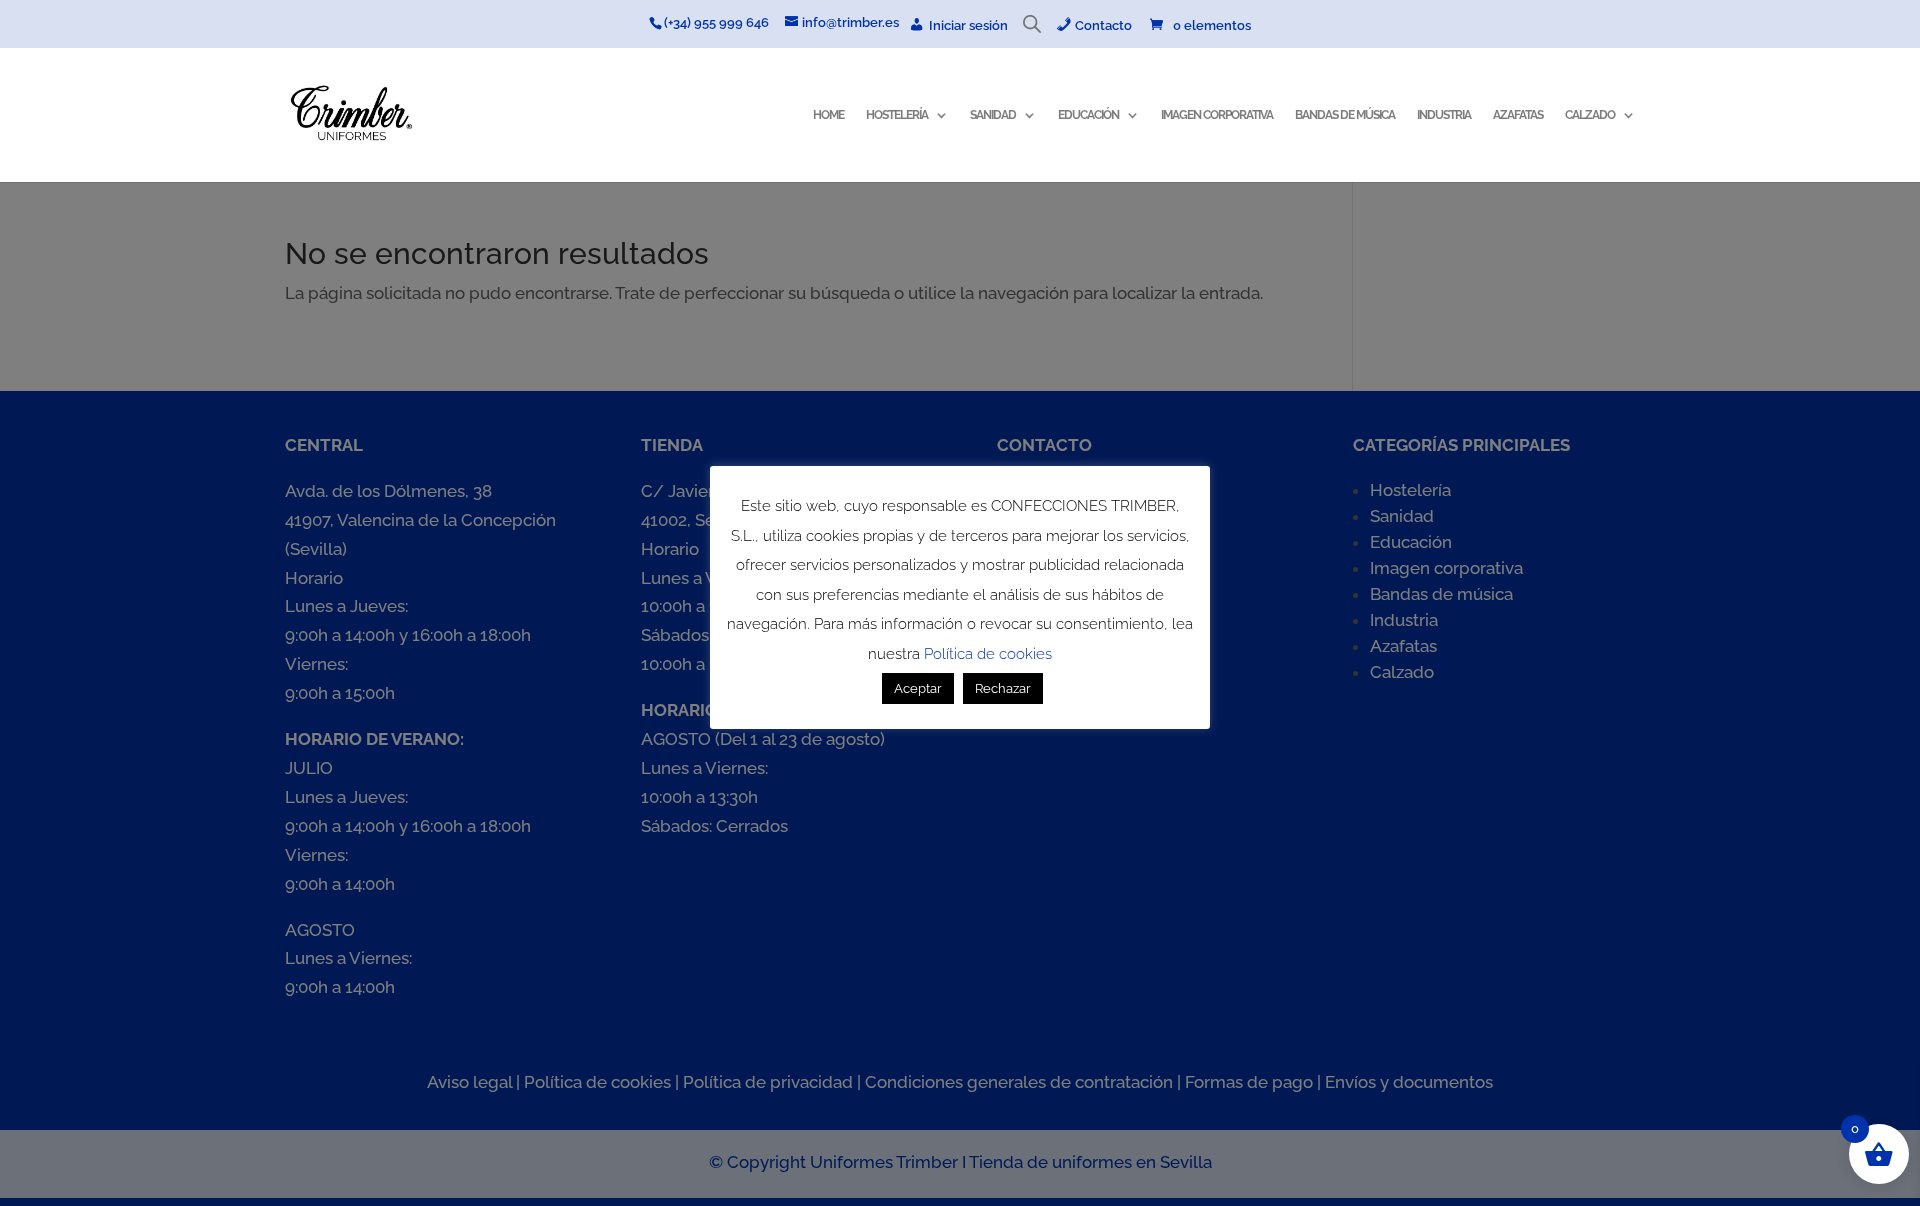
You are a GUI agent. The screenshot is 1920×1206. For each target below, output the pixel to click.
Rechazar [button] (1003, 689)
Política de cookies (988, 654)
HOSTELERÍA (897, 115)
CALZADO (1590, 115)
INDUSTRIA (1444, 115)
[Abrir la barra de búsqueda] (1032, 28)
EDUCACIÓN (1088, 115)
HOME (828, 115)
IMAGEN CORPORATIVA (1217, 115)
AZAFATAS (1518, 115)
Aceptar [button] (918, 689)
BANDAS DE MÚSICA (1345, 115)
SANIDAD (993, 115)
